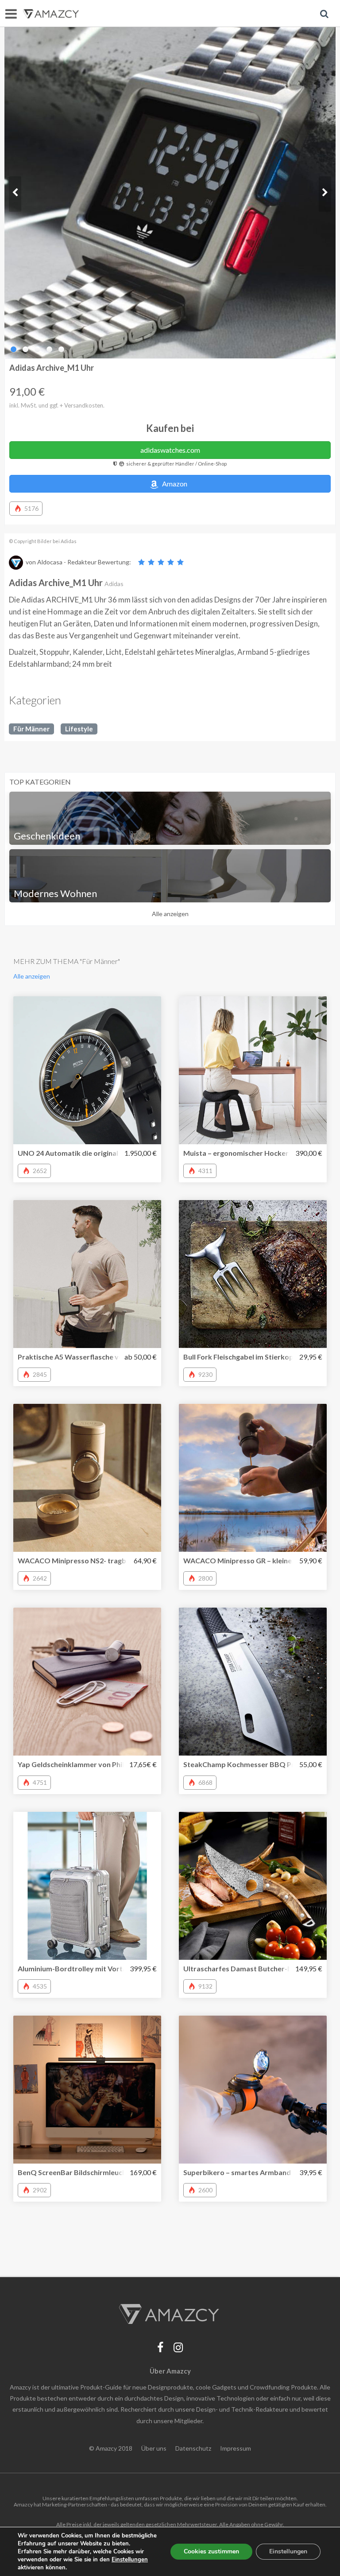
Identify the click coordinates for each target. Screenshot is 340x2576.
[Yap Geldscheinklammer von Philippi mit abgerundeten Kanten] (87, 1682)
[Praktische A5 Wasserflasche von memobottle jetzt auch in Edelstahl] (87, 1274)
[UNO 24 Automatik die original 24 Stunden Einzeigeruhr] (87, 1070)
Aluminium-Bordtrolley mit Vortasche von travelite (102, 1968)
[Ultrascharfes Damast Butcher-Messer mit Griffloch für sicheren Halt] (253, 1886)
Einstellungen (288, 2551)
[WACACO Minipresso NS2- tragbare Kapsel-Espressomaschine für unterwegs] (87, 1478)
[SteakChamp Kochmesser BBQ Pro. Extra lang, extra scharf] (253, 1682)
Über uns (154, 2448)
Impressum (236, 2448)
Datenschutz (193, 2448)
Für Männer (31, 729)
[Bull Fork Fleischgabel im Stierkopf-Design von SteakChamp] (253, 1274)
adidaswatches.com (170, 450)
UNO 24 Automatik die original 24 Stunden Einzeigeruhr (108, 1153)
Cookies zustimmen (211, 2551)
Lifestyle (79, 729)
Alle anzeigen (170, 914)
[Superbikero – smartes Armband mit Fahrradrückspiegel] (253, 2090)
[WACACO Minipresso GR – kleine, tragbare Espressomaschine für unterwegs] (253, 1478)
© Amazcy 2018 (111, 2448)
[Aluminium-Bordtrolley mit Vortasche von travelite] (87, 1886)
